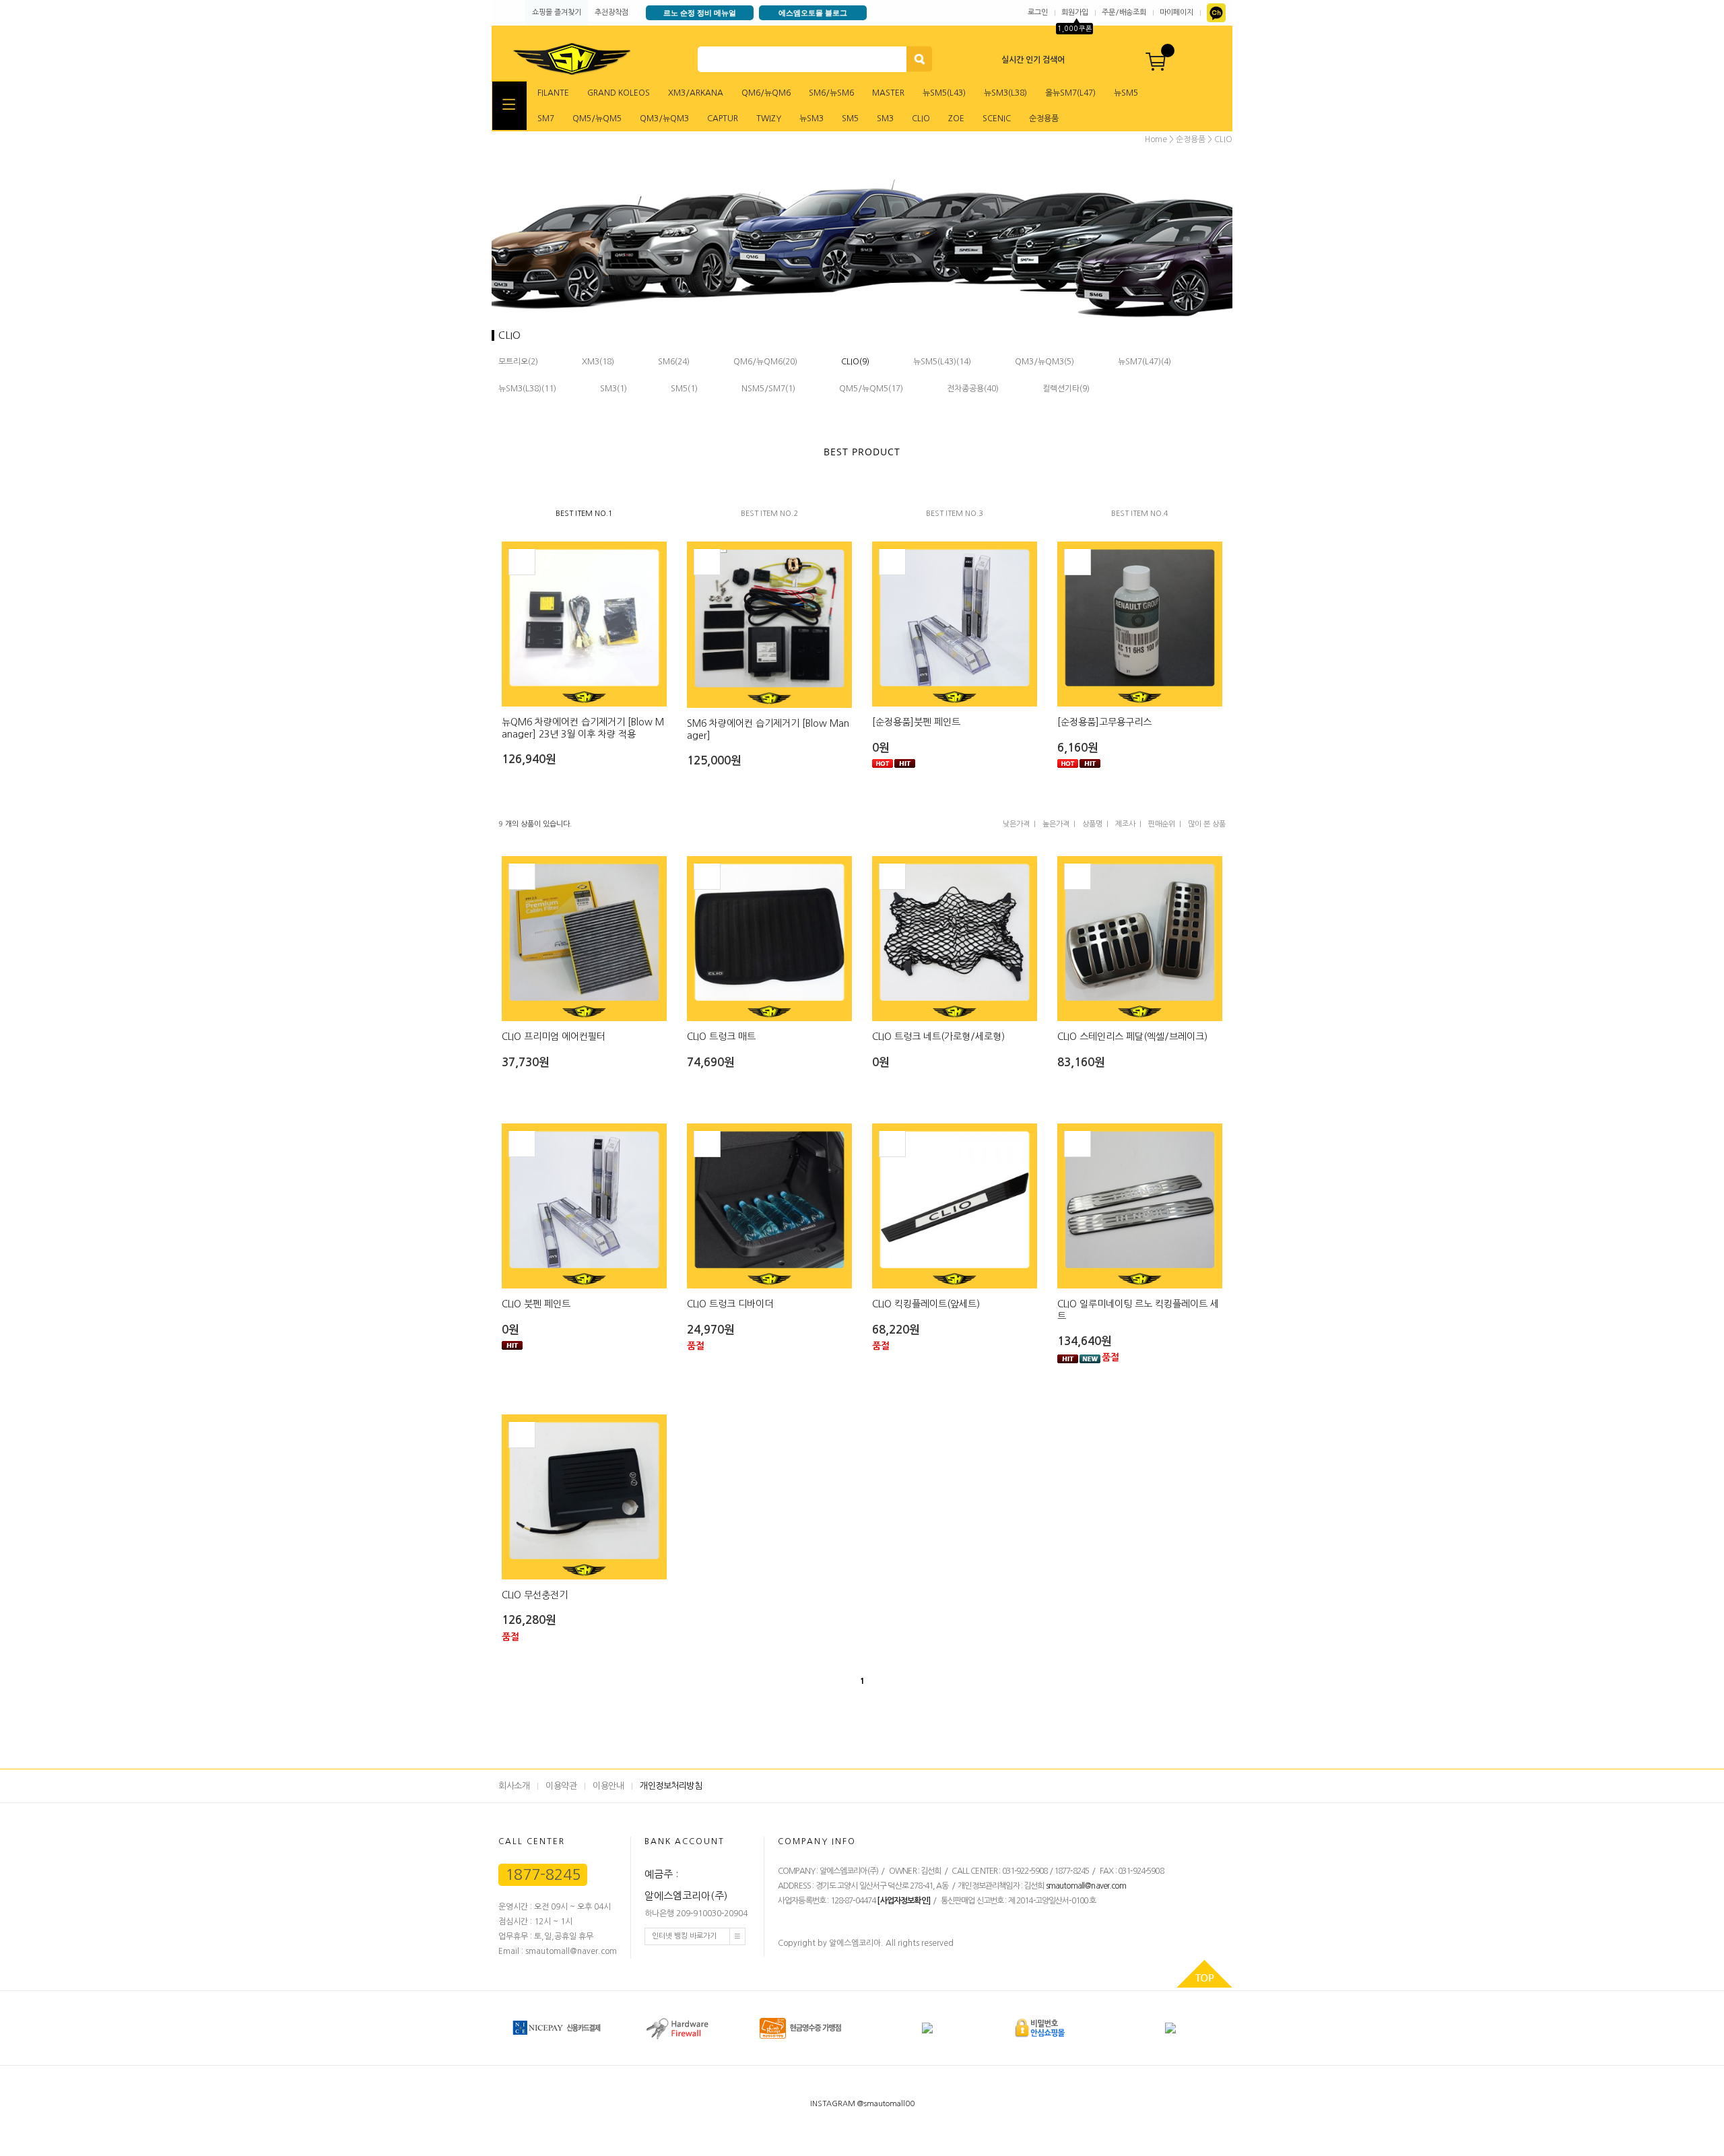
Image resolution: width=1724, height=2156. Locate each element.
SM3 (885, 119)
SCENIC (997, 119)
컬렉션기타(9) (1066, 389)
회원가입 (1075, 12)
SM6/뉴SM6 (831, 93)
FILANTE (553, 93)
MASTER (888, 93)
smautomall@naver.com (1086, 1886)
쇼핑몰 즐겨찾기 (557, 12)
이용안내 (608, 1786)
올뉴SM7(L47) (1070, 93)
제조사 (1125, 824)
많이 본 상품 (1207, 824)
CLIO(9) (855, 362)
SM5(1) (684, 389)
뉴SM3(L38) (1005, 93)
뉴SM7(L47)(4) (1145, 362)
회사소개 (514, 1786)
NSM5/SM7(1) (768, 389)
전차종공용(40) (973, 389)
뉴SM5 (1126, 93)
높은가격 (1056, 824)
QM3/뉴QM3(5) (1045, 362)
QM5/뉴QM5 (597, 119)
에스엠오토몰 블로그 (813, 12)
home (1156, 139)
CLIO (921, 119)
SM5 (850, 119)
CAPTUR (723, 119)
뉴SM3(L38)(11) (527, 389)
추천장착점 (611, 12)
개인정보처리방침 (671, 1786)
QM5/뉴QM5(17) (871, 389)
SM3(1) (614, 389)
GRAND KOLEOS (619, 93)
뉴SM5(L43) (944, 93)
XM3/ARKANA (696, 93)
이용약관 (561, 1786)
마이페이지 (1176, 12)
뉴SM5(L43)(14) (942, 362)
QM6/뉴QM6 (766, 93)
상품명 (1092, 824)
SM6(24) (674, 362)
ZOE (956, 119)
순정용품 (1044, 119)
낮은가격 (1016, 824)
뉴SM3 (811, 119)
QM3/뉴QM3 (664, 119)
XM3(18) (598, 362)
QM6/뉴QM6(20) (765, 362)
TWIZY (769, 119)
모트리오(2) (518, 362)
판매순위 (1162, 824)
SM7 (546, 119)
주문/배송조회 (1124, 12)
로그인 (1038, 12)
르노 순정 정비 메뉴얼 (700, 12)
